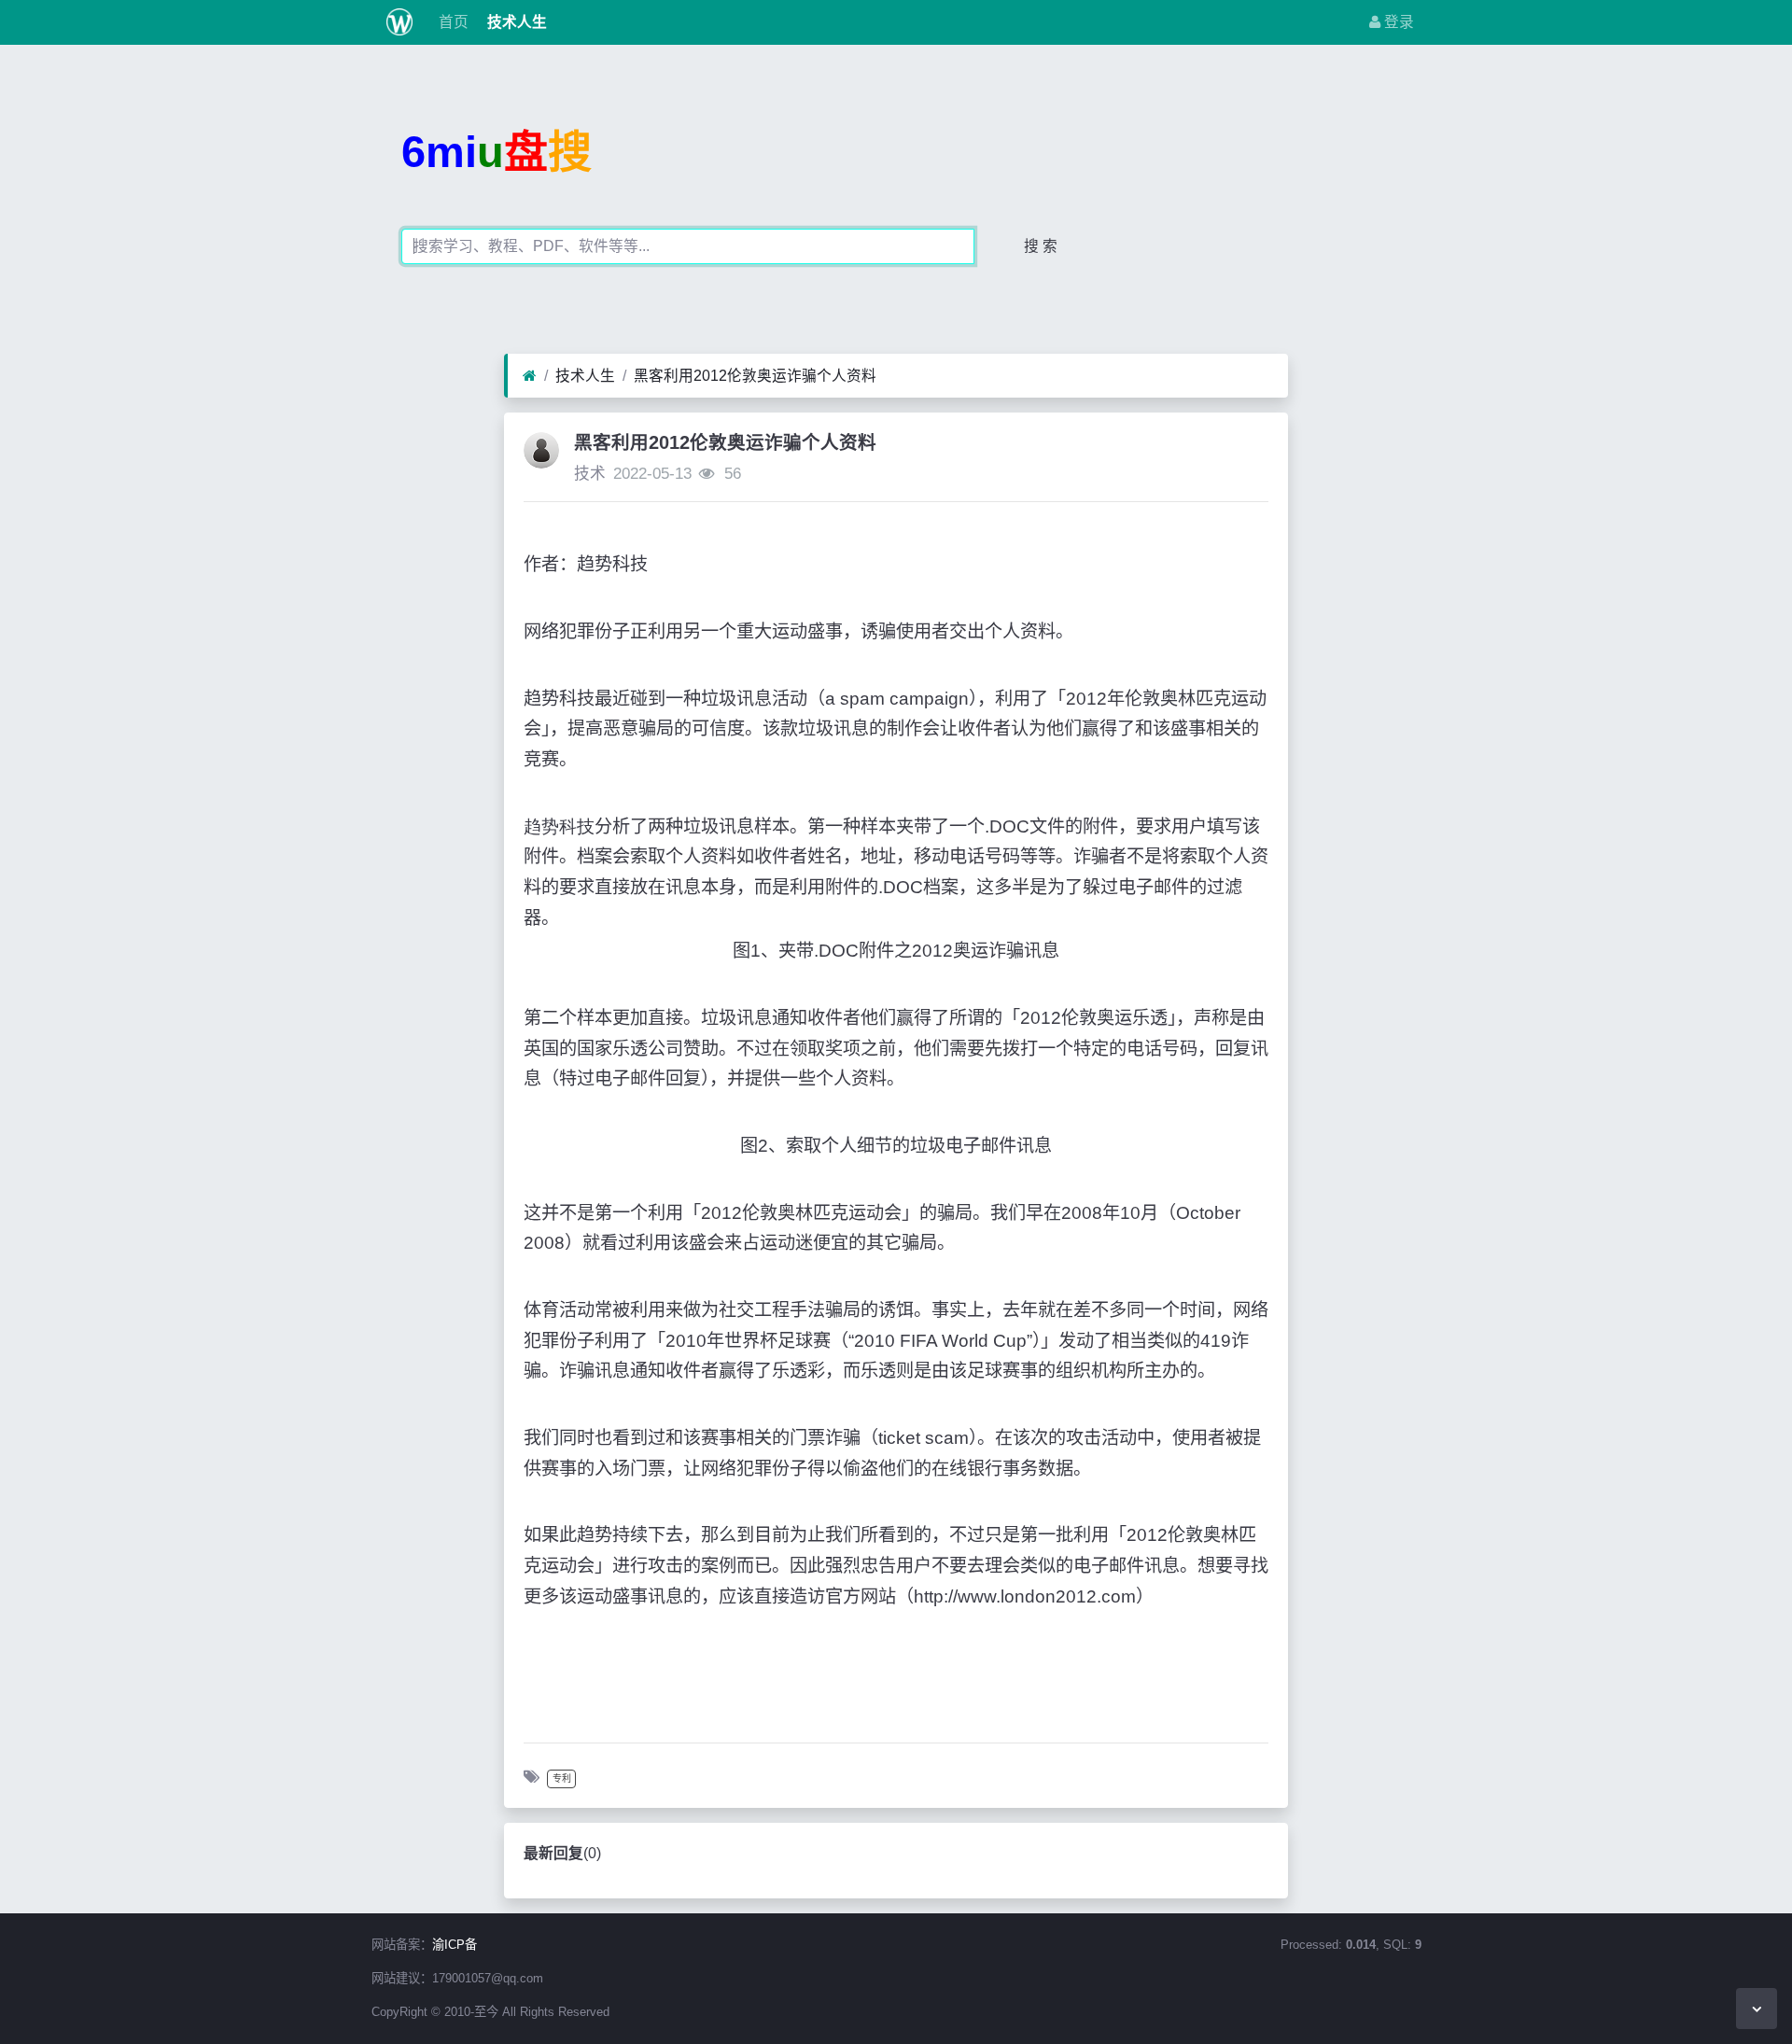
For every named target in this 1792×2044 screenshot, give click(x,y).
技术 (590, 474)
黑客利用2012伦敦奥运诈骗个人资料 (755, 376)
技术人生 (515, 22)
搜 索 (1041, 246)
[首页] (530, 376)
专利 (562, 1778)
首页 (452, 22)
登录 (1397, 22)
